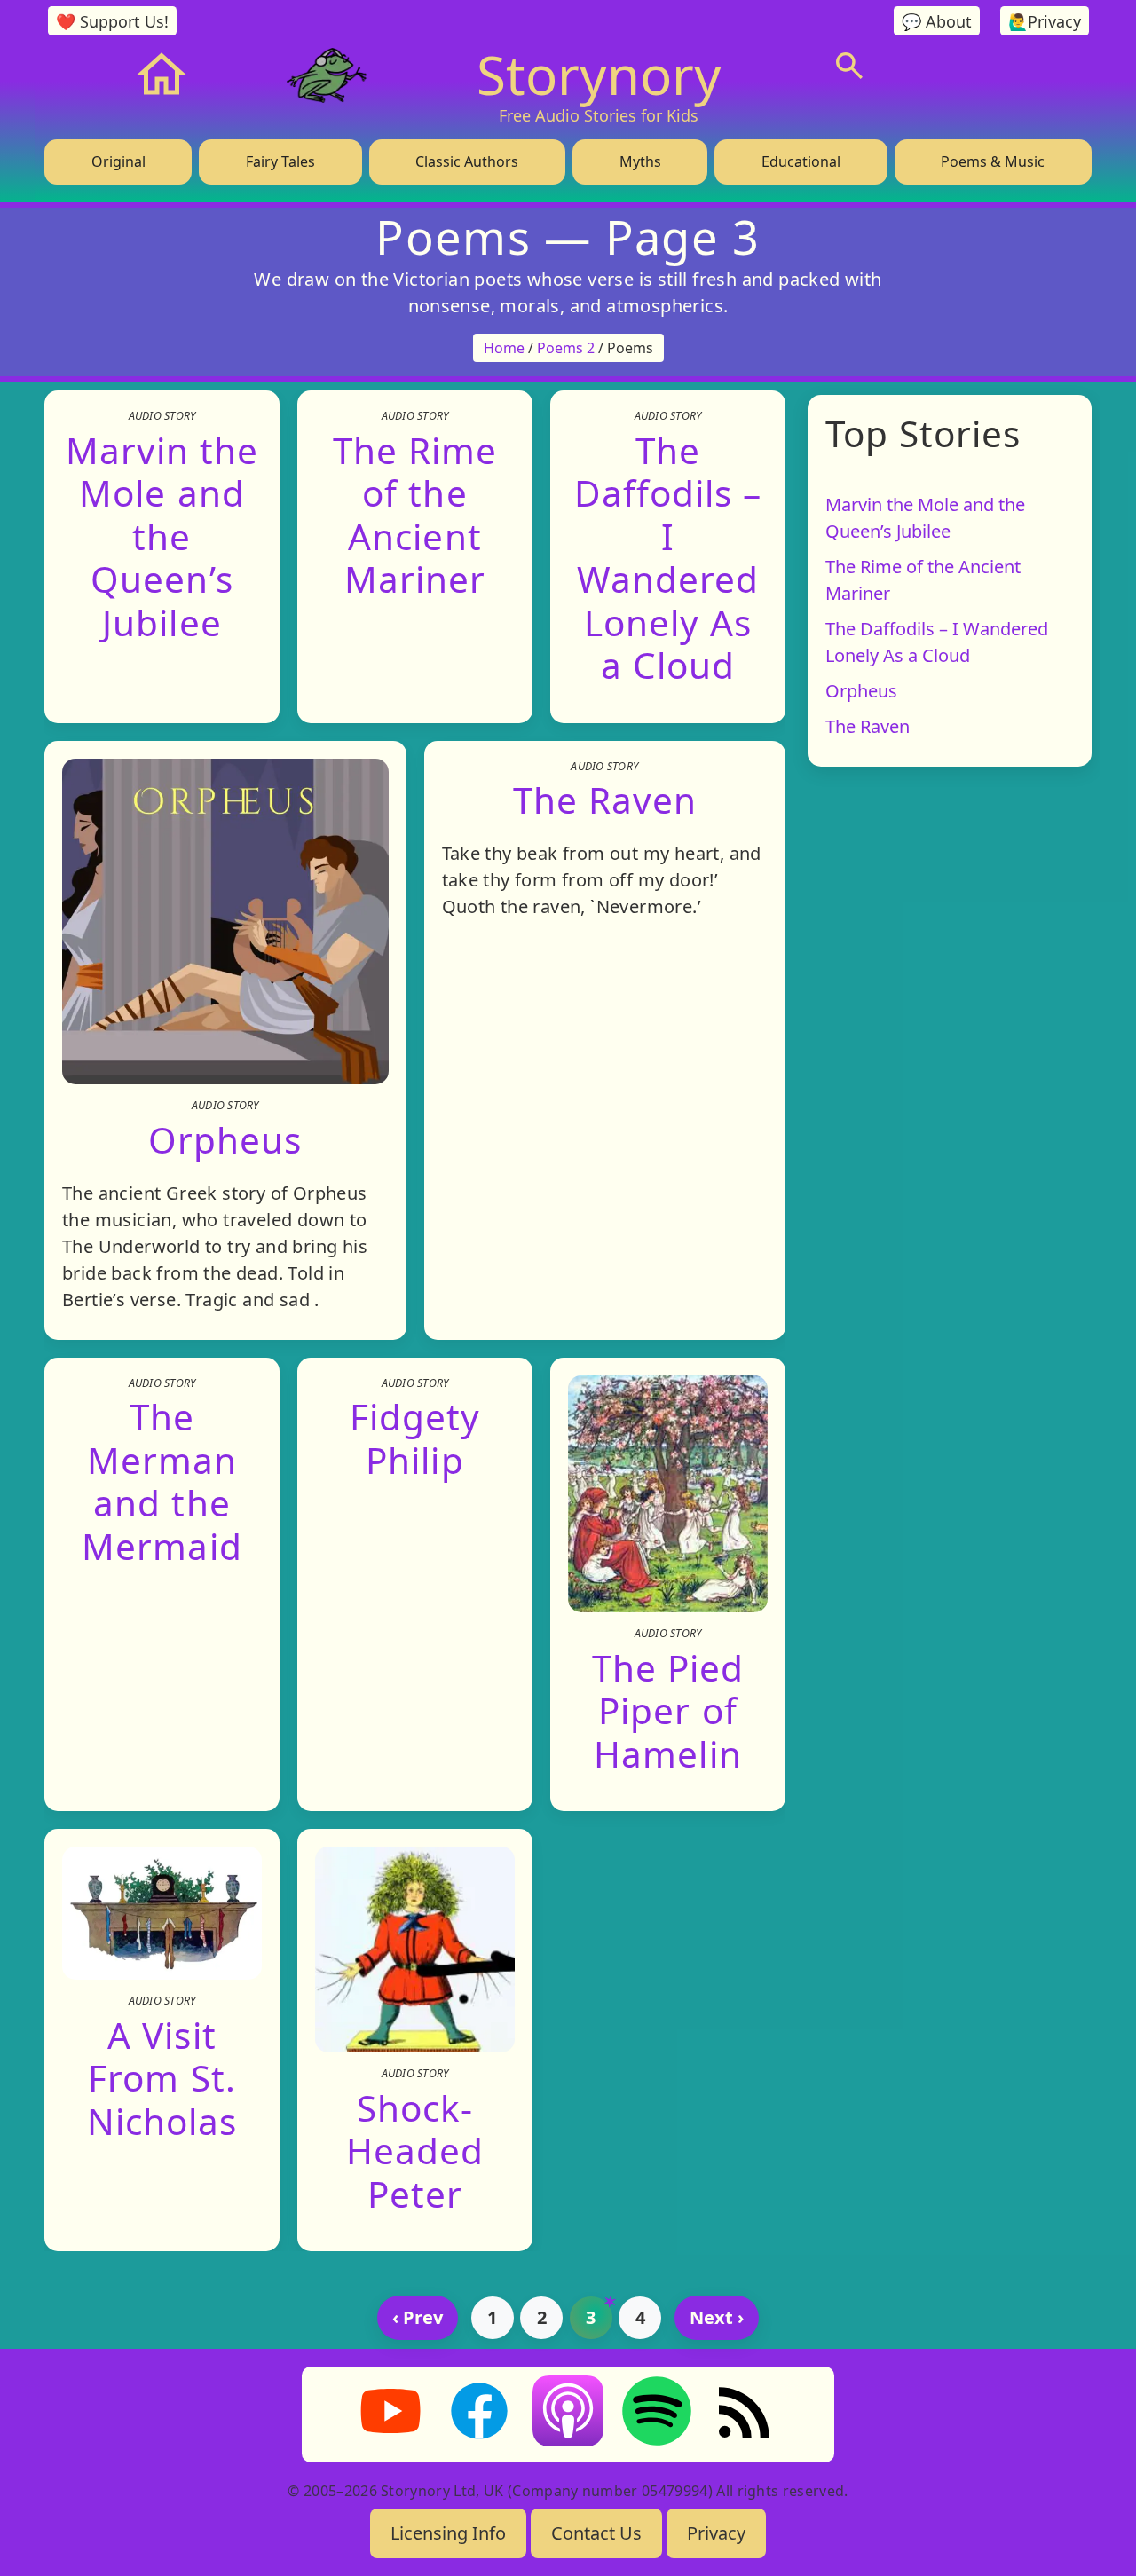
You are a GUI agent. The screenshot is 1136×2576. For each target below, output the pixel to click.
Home (504, 348)
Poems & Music (993, 161)
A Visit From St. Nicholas (162, 2078)
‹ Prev (418, 2317)
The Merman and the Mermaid (162, 1481)
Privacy (716, 2533)
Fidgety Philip (415, 1438)
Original (118, 161)
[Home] (162, 75)
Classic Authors (467, 161)
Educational (801, 161)
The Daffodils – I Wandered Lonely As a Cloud (668, 557)
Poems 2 (566, 348)
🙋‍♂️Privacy (1045, 21)
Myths (640, 161)
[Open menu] (983, 66)
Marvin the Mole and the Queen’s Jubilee (162, 536)
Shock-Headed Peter (415, 2150)
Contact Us (596, 2533)
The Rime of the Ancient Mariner (415, 514)
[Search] (849, 66)
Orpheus (225, 1140)
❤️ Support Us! (112, 21)
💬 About (937, 21)
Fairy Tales (280, 161)
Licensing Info (448, 2533)
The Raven (605, 800)
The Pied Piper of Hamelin (668, 1710)
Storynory (599, 75)
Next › (717, 2317)
